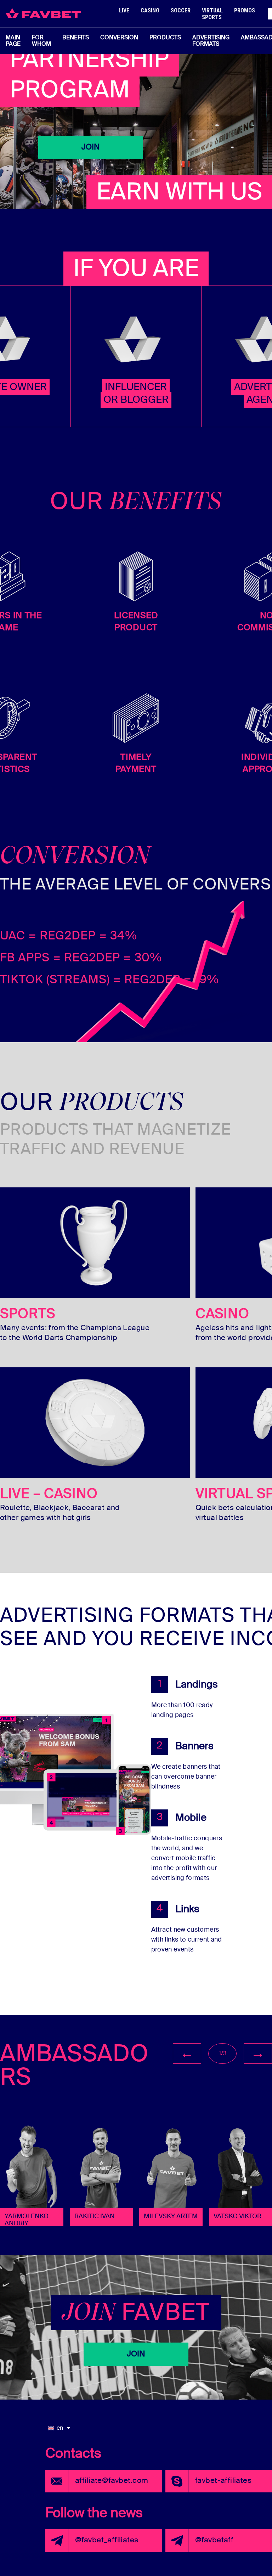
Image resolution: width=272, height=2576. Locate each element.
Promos (245, 10)
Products (165, 38)
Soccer (181, 10)
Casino (150, 10)
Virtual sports (212, 14)
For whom (41, 41)
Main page (13, 41)
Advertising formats (211, 41)
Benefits (76, 38)
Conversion (119, 38)
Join (91, 147)
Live (124, 10)
